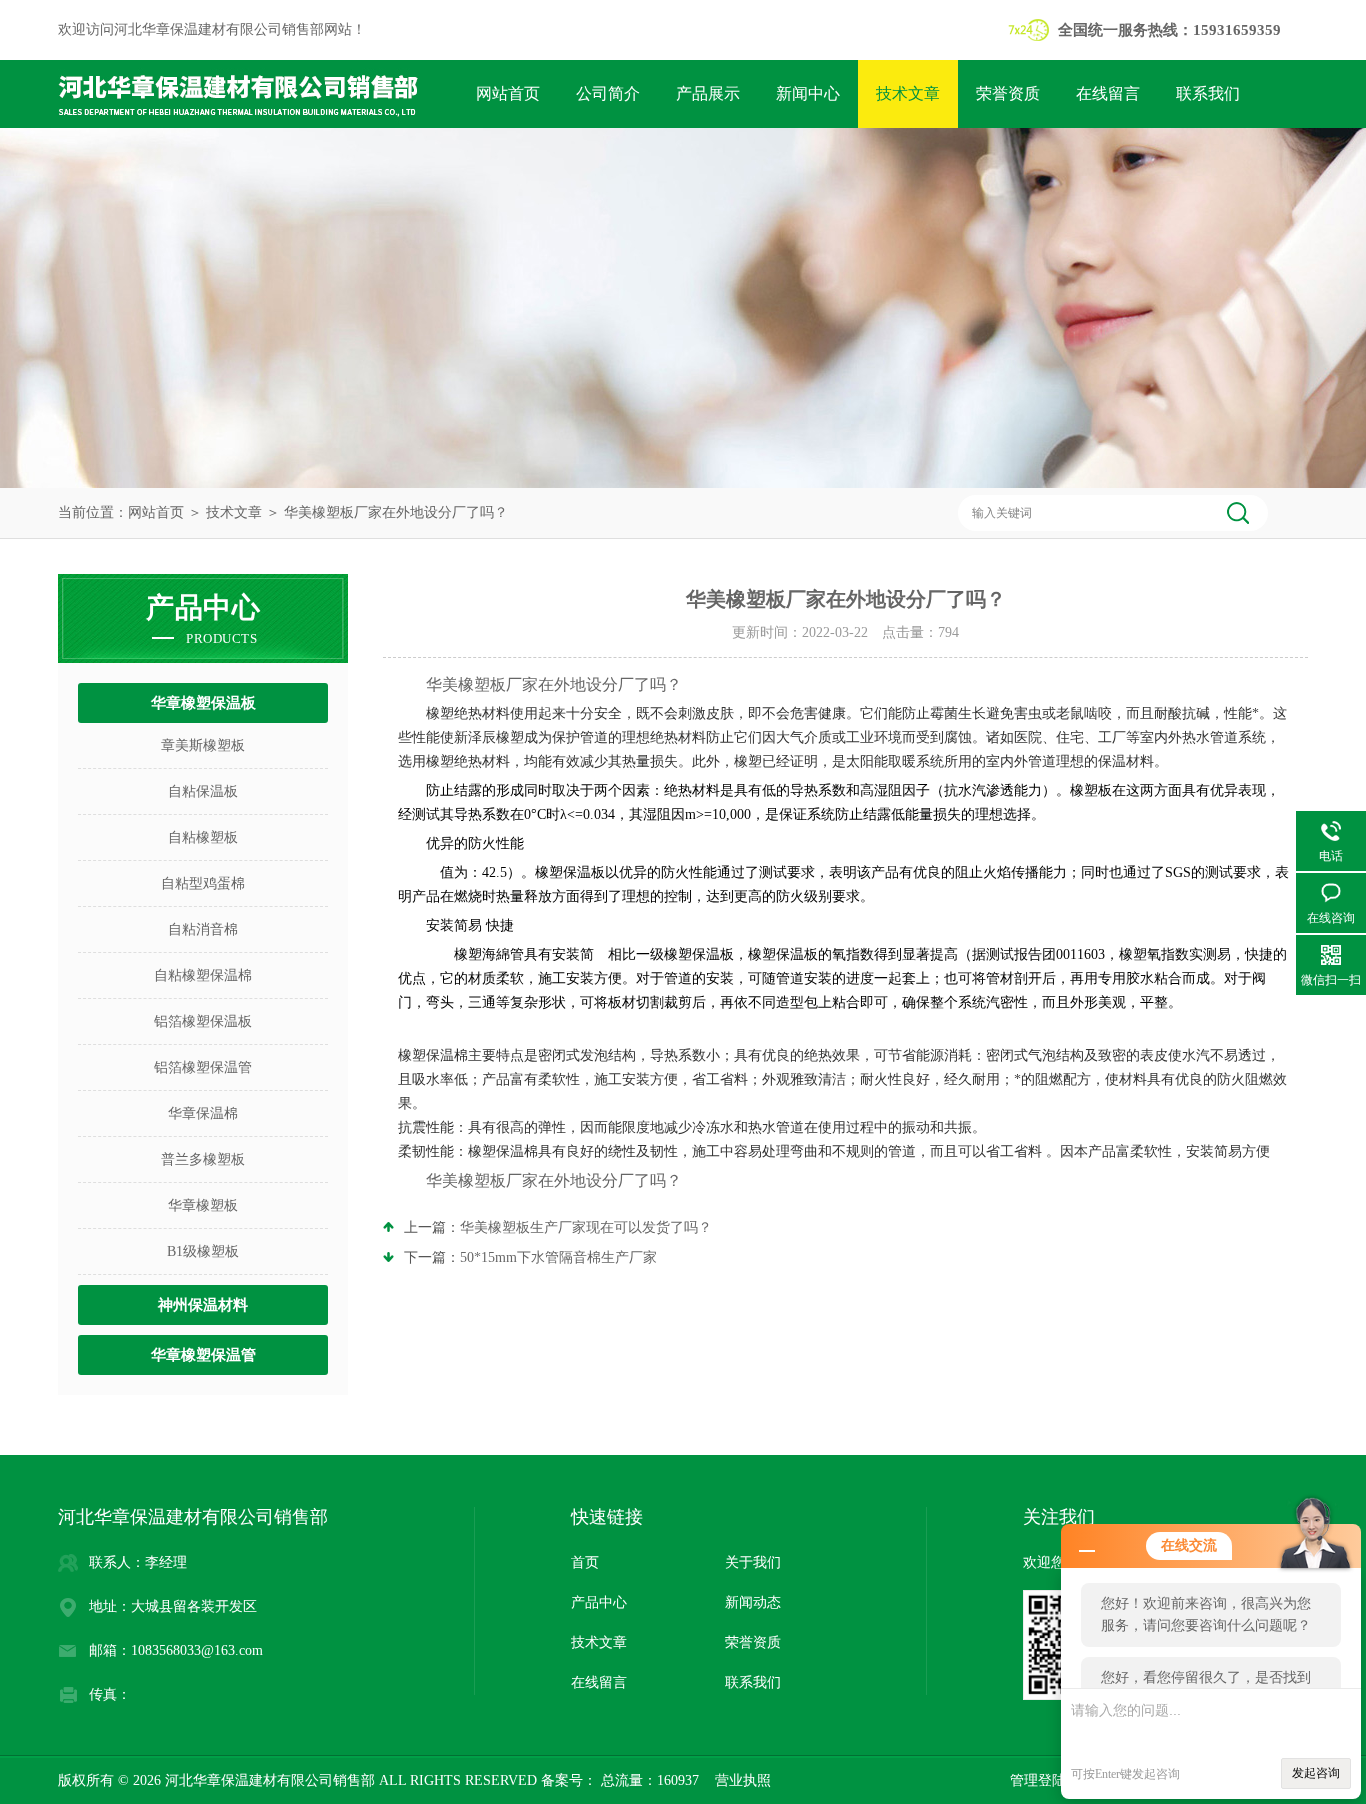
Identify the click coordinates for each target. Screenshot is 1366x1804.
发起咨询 (1316, 1773)
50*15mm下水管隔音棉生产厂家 (558, 1257)
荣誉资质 (1008, 93)
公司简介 (608, 93)
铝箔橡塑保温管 (203, 1067)
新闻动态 (753, 1602)
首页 (585, 1562)
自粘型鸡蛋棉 (203, 883)
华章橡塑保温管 (203, 1355)
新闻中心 (808, 93)
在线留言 (1108, 93)
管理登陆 (1038, 1780)
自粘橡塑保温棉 (203, 975)
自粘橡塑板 (203, 837)
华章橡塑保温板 (203, 703)
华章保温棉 (203, 1113)
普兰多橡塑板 (203, 1159)
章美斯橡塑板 (203, 745)
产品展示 (708, 93)
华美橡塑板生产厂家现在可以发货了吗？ (586, 1227)
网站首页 (508, 93)
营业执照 (743, 1780)
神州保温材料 (203, 1305)
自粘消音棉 (203, 929)
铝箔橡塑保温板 (203, 1021)
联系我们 (1208, 93)
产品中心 (599, 1602)
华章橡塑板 (203, 1205)
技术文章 (908, 93)
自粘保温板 (203, 791)
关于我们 (753, 1562)
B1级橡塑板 (203, 1251)
